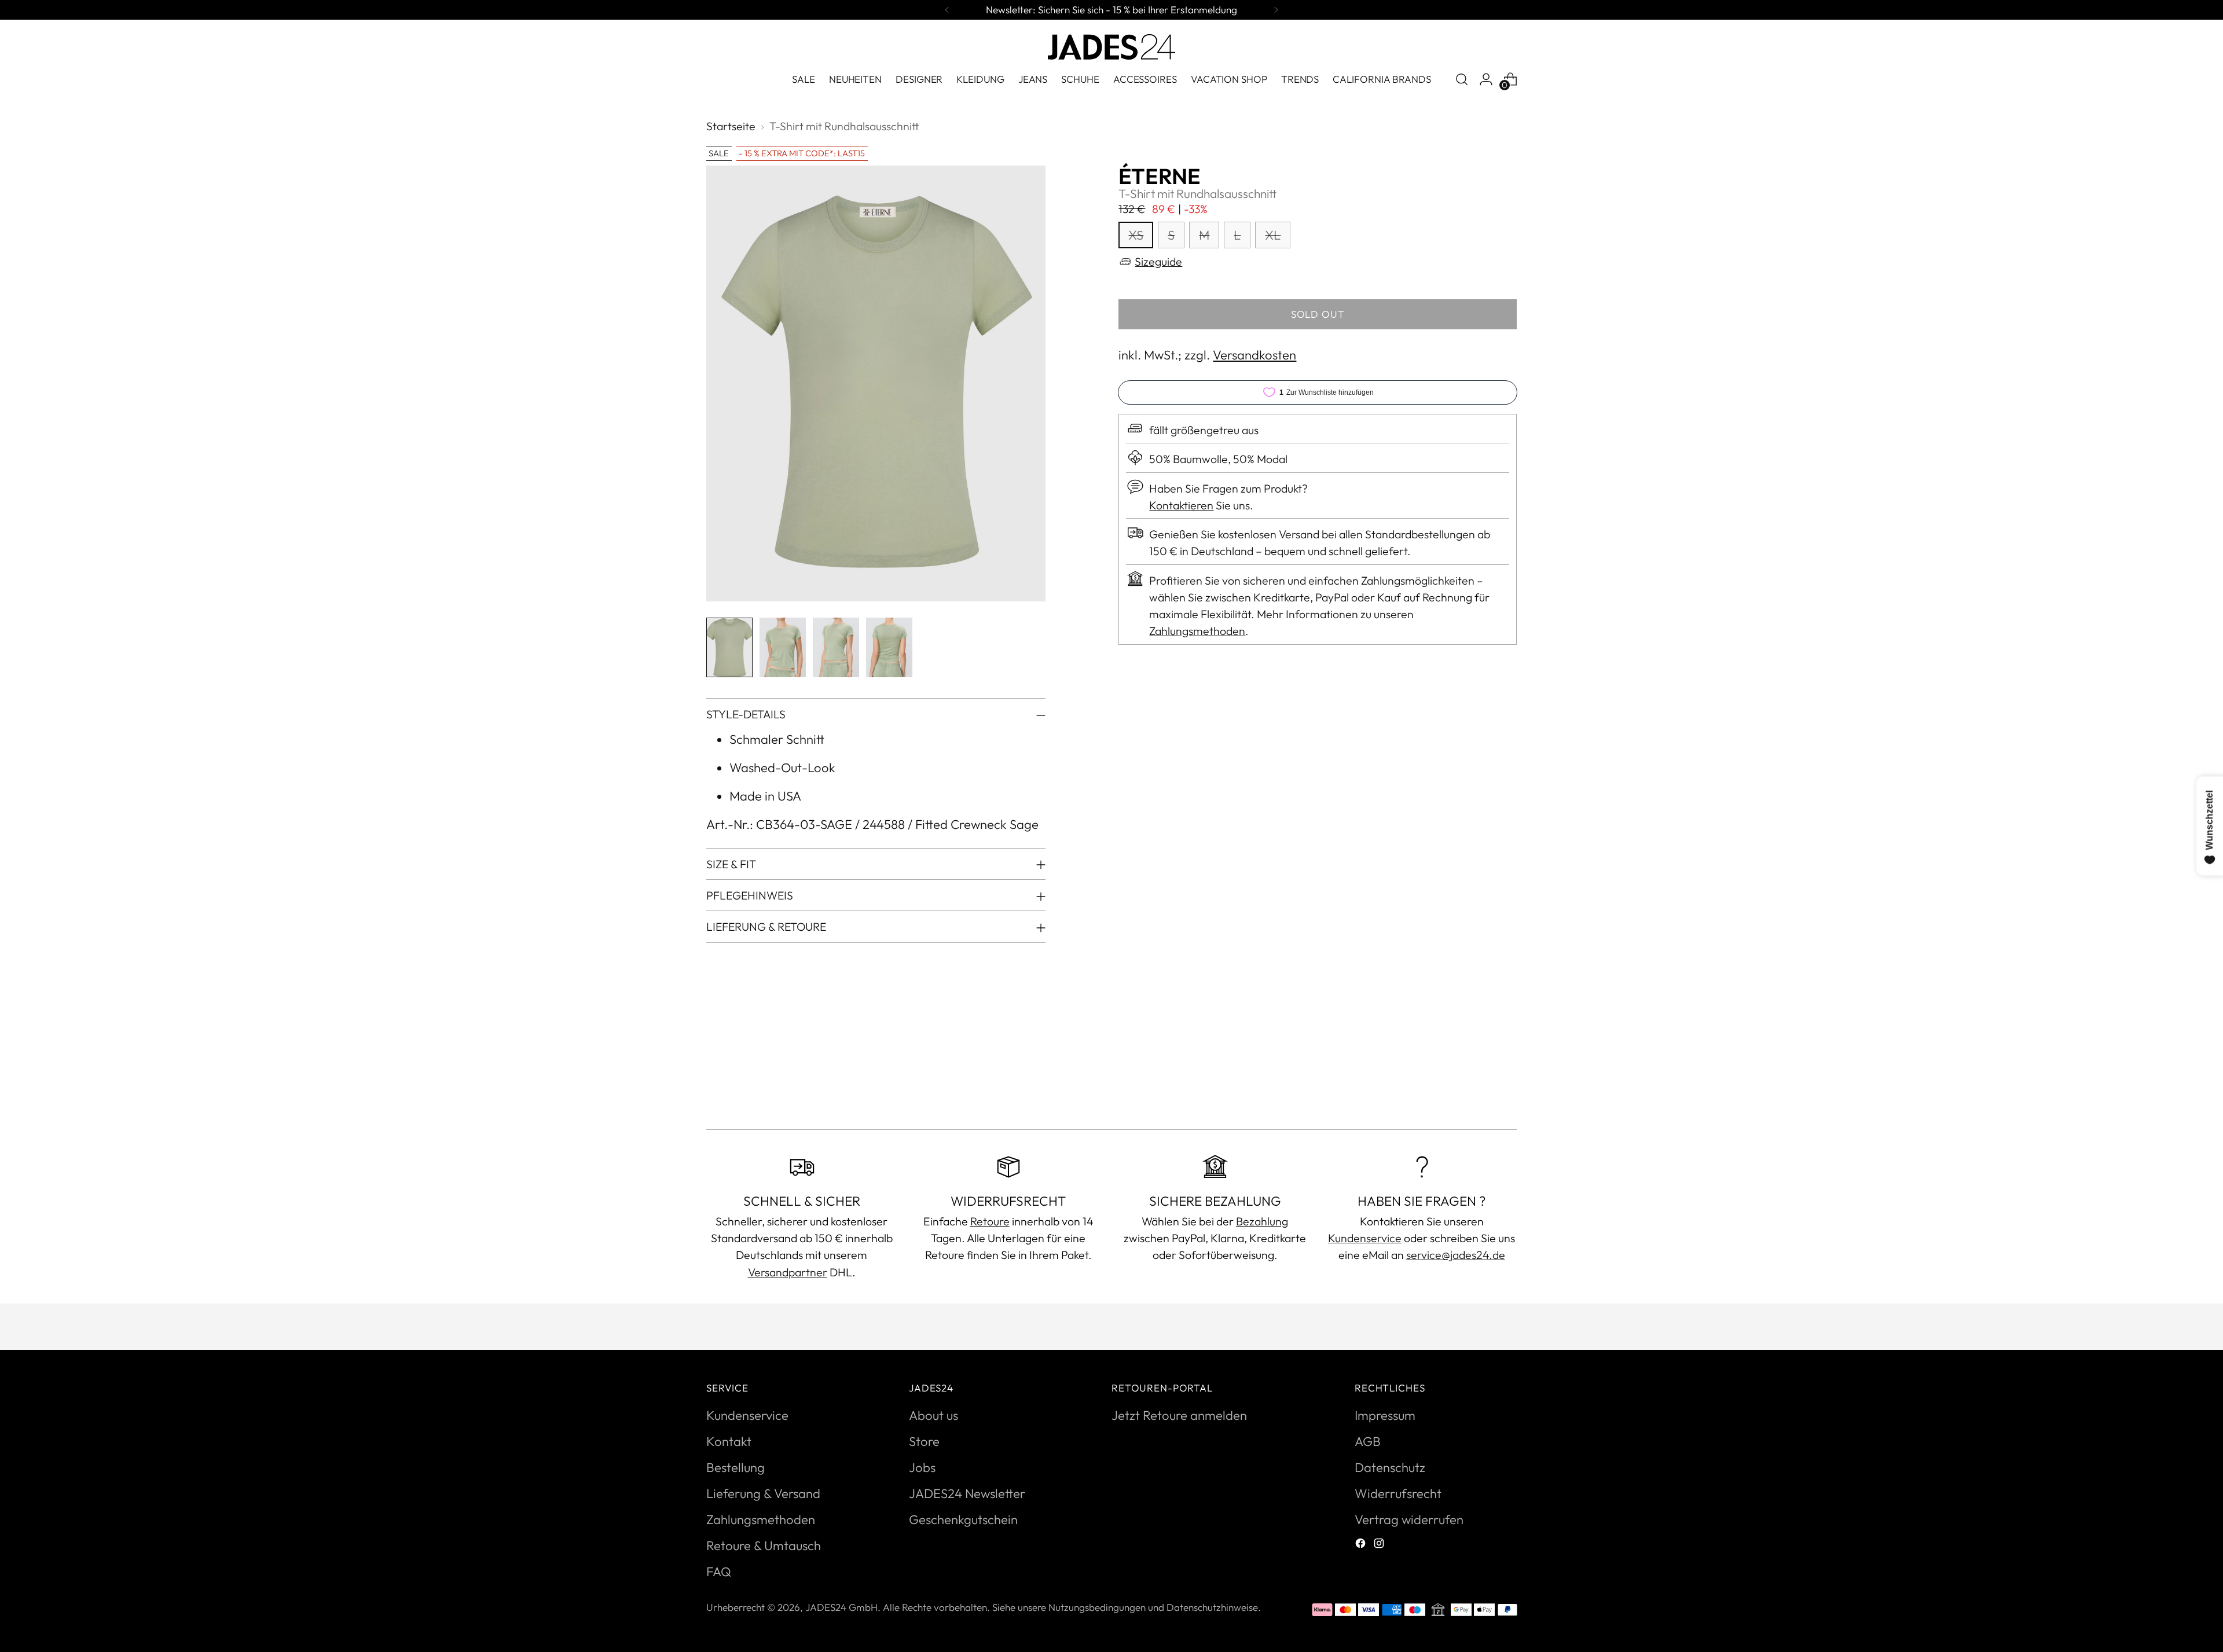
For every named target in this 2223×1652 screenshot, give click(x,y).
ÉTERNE (1160, 176)
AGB (1368, 1441)
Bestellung (736, 1467)
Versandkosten (1254, 355)
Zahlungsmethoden (1197, 631)
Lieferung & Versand (763, 1493)
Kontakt (729, 1441)
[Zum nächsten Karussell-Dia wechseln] (1507, 1089)
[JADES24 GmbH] (1111, 47)
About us (933, 1415)
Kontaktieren (1181, 505)
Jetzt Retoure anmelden (1179, 1415)
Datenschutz (1390, 1467)
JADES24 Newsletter (967, 1493)
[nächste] (1276, 10)
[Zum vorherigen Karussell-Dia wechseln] (1480, 1090)
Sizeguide (1158, 261)
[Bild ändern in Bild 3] (836, 647)
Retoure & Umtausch (764, 1545)
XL (1273, 235)
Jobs (922, 1467)
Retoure (990, 1221)
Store (924, 1441)
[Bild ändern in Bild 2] (783, 647)
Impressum (1385, 1415)
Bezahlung (1262, 1221)
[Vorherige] (947, 10)
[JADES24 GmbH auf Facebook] (1362, 1545)
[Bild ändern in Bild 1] (729, 647)
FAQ (719, 1572)
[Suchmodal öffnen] (1462, 79)
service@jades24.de (1456, 1255)
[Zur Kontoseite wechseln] (1486, 79)
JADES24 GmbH (841, 1607)
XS (1136, 235)
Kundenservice (1365, 1238)
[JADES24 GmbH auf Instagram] (1380, 1545)
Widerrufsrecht (1398, 1493)
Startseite (731, 126)
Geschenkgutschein (963, 1519)
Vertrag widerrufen (1409, 1519)
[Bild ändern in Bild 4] (889, 647)
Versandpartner (788, 1272)
